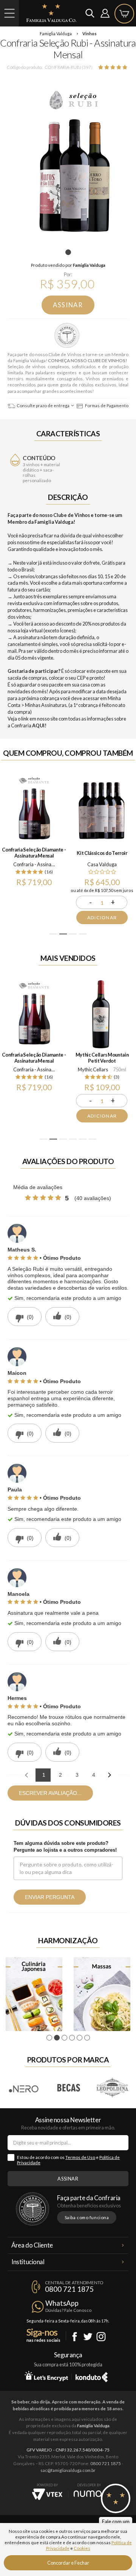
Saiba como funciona (87, 2217)
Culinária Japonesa (34, 1994)
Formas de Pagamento (106, 405)
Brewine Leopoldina (113, 2088)
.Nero (24, 2088)
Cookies (82, 2548)
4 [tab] (83, 934)
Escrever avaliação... (50, 1793)
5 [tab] (83, 1139)
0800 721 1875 (69, 2289)
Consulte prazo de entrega (43, 405)
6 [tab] (93, 1139)
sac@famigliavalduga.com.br (68, 2470)
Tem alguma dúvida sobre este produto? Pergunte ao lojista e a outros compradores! (65, 1847)
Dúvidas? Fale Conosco (68, 2310)
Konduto (92, 2376)
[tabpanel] (68, 160)
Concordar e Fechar (68, 2563)
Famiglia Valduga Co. (51, 13)
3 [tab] (73, 934)
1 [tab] (69, 252)
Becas (68, 2088)
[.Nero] (24, 2088)
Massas (102, 1994)
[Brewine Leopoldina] (112, 2088)
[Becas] (68, 2088)
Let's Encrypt (46, 2376)
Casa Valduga (102, 864)
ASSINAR (68, 305)
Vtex (47, 2494)
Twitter (88, 2337)
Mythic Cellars (93, 1069)
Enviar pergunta (50, 1897)
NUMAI (89, 2494)
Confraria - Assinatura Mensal (68, 336)
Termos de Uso (80, 2157)
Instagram (101, 2337)
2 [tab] (63, 934)
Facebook (75, 2337)
